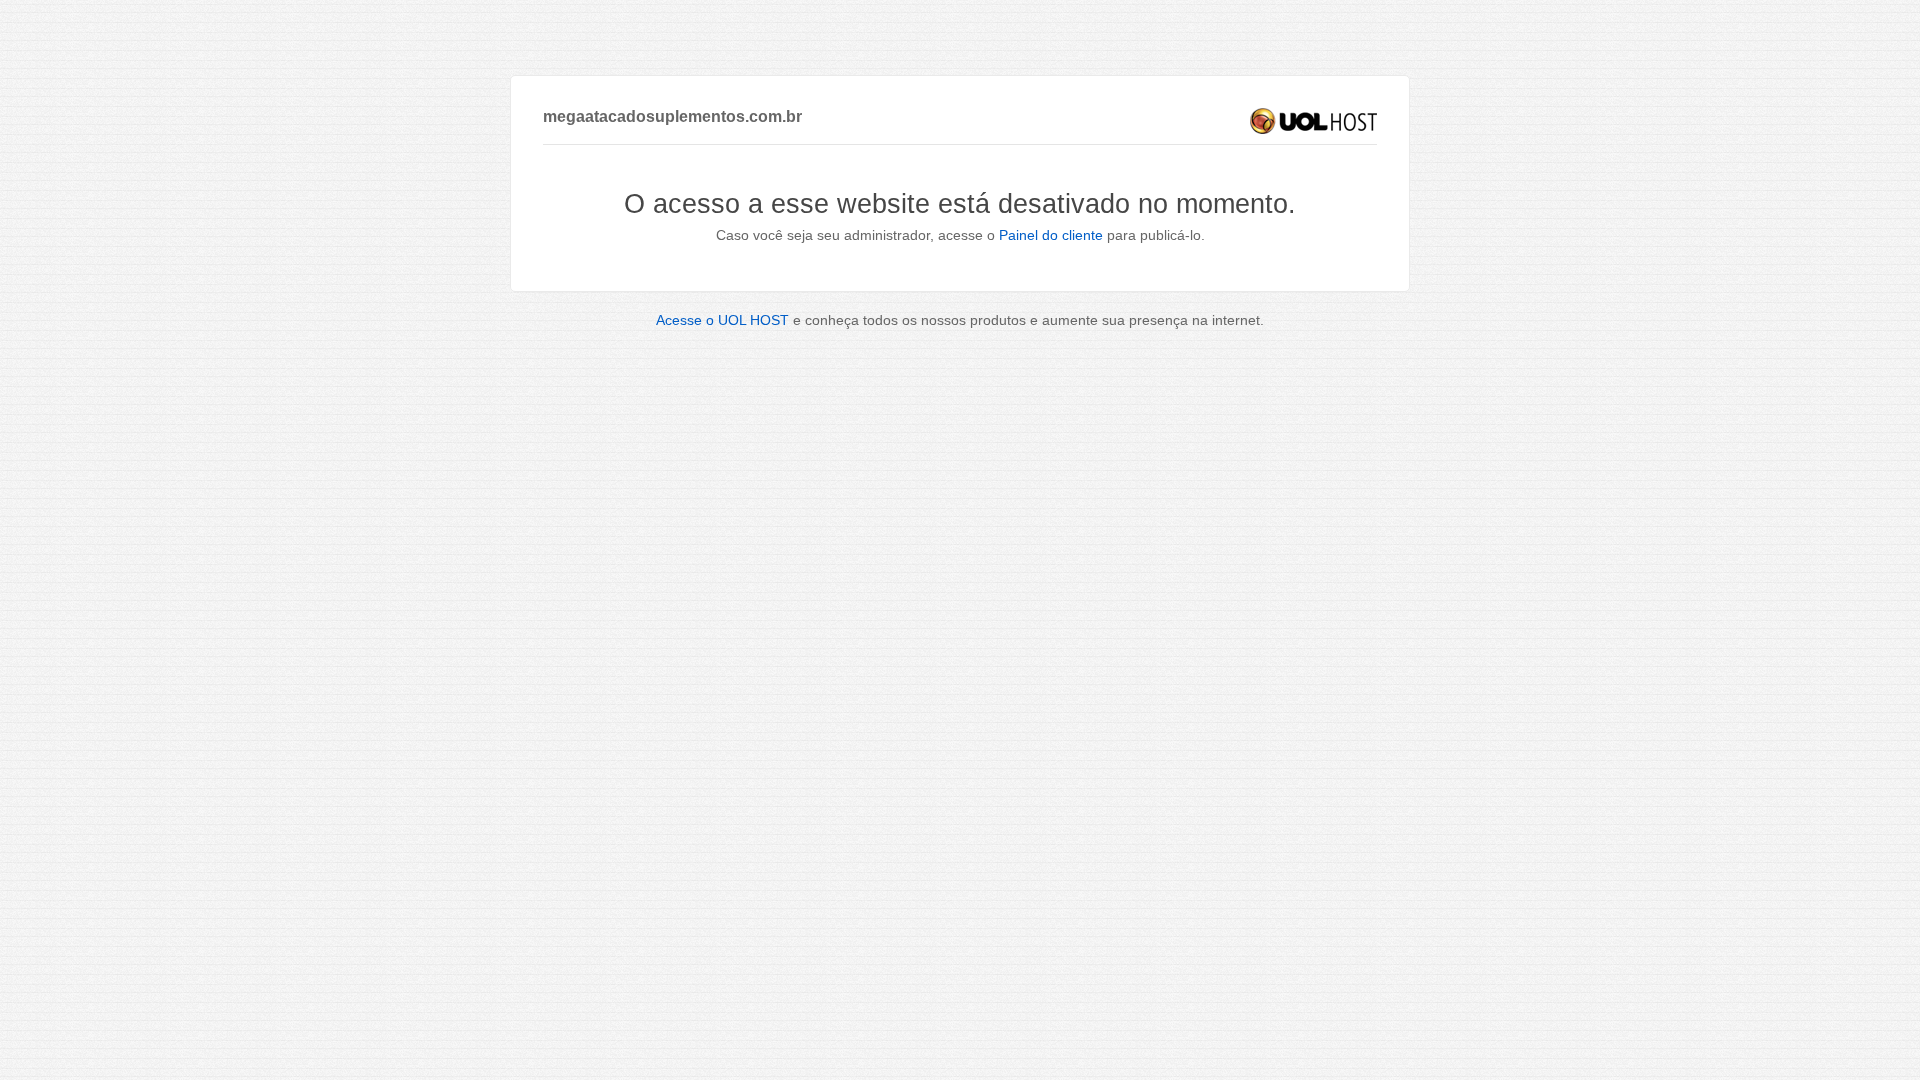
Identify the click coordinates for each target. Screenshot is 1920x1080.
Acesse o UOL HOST (722, 320)
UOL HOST (1313, 121)
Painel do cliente (1051, 235)
